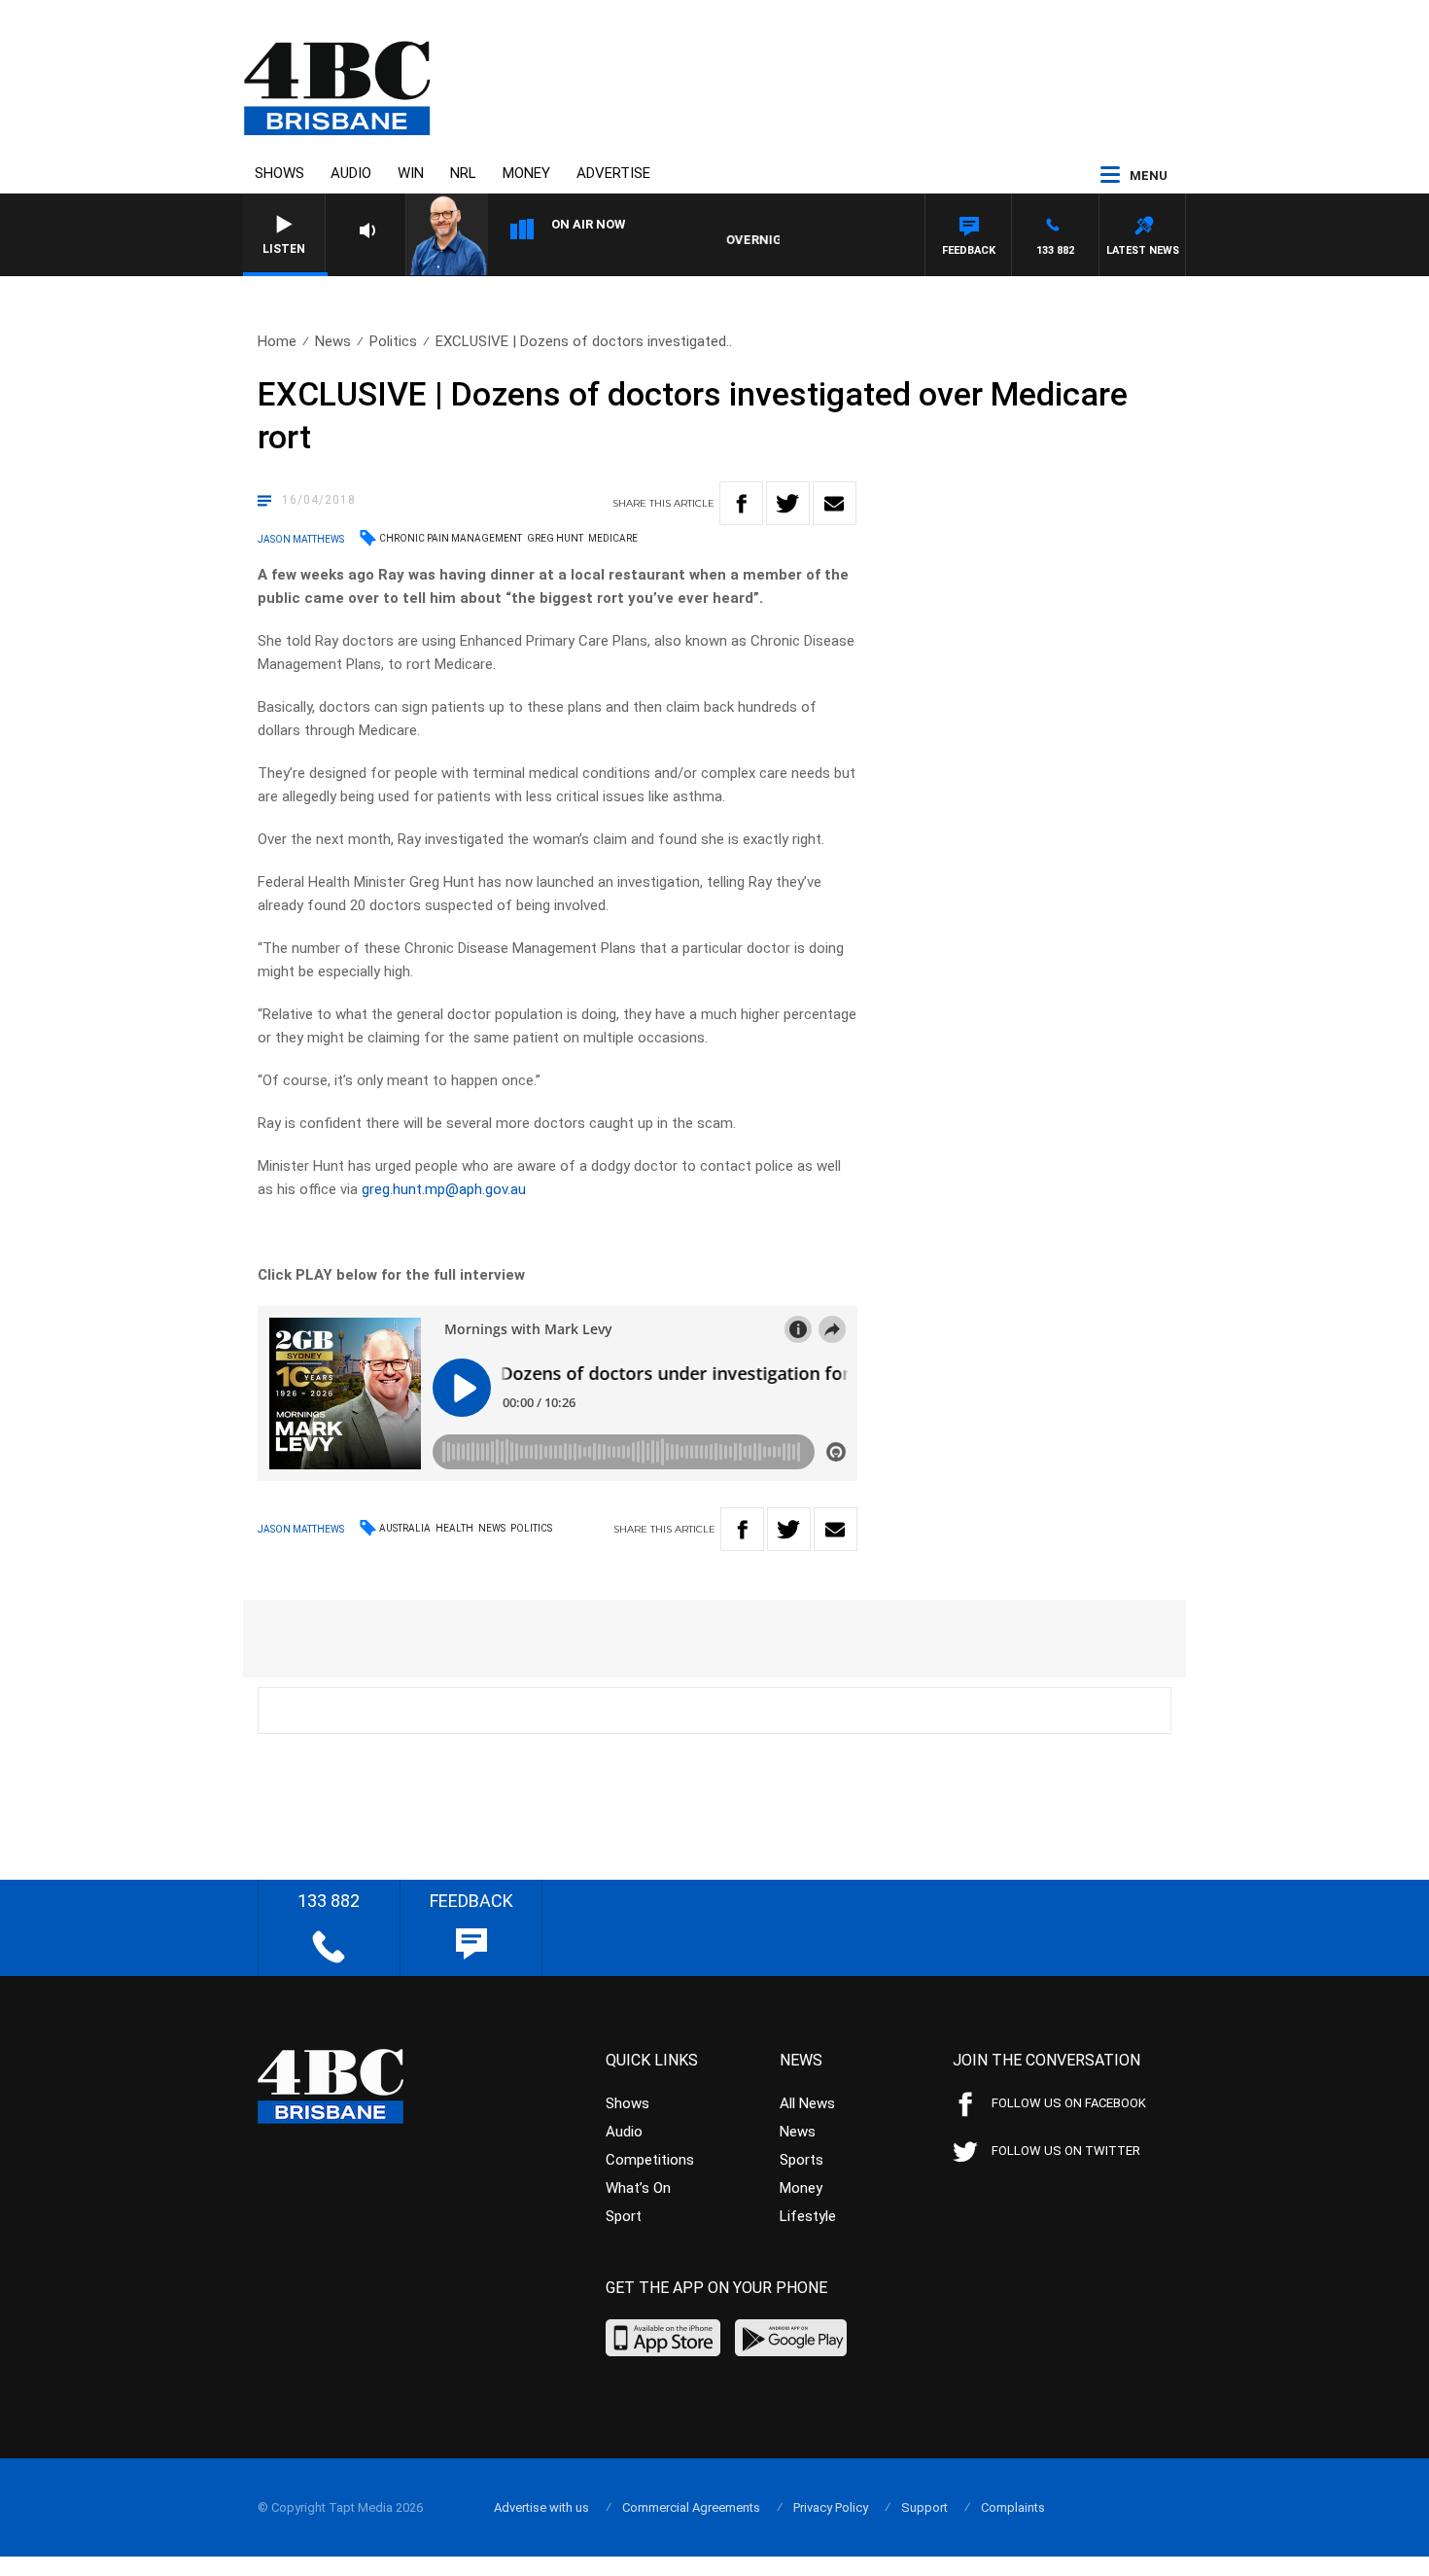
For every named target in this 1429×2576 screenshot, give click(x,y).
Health (454, 1528)
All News (807, 2103)
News (333, 341)
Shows (279, 173)
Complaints (1013, 2507)
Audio (351, 173)
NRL (463, 173)
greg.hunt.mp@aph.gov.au (444, 1189)
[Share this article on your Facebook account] (741, 503)
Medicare (613, 538)
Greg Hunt (555, 538)
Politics (393, 341)
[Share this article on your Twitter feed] (788, 503)
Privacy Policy (831, 2507)
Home (277, 341)
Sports (802, 2160)
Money (526, 173)
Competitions (650, 2160)
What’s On (638, 2188)
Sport (624, 2216)
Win (411, 173)
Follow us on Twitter (1066, 2151)
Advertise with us (541, 2507)
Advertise (613, 173)
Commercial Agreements (691, 2507)
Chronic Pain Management (451, 538)
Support (924, 2507)
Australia (405, 1528)
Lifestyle (808, 2216)
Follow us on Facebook (1069, 2103)
